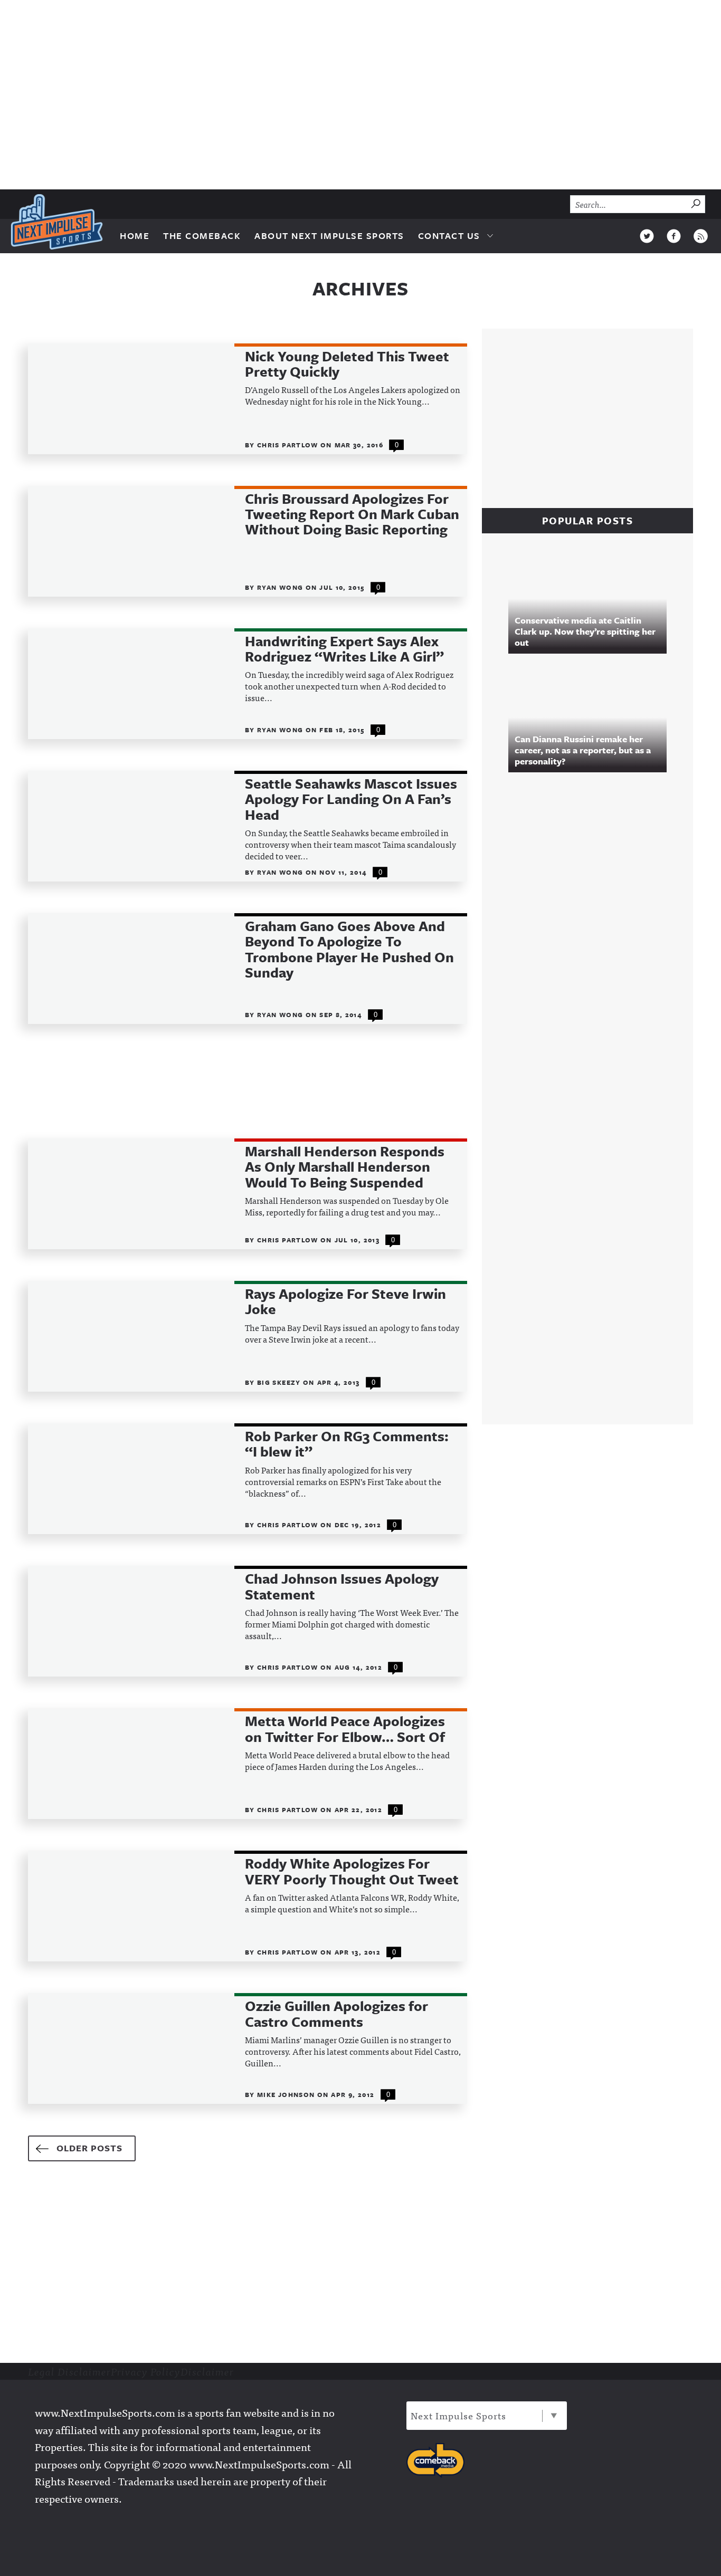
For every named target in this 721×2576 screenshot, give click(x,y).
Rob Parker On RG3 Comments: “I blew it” (347, 1444)
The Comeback (202, 236)
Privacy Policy (146, 2371)
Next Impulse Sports (458, 2415)
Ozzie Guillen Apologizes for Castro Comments (336, 2014)
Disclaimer (207, 2371)
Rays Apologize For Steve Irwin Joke (345, 1302)
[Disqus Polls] (593, 924)
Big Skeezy (280, 1382)
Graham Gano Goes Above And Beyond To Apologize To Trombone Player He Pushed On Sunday (349, 950)
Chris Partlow (289, 445)
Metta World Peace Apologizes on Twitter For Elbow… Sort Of (345, 1729)
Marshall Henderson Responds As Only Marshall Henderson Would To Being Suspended (345, 1167)
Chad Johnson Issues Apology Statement (342, 1587)
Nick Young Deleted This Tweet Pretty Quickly (347, 364)
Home (135, 236)
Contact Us (449, 236)
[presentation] (131, 399)
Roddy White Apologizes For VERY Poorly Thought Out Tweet (352, 1871)
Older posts (89, 2148)
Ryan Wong (281, 587)
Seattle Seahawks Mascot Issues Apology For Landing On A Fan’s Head (351, 799)
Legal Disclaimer (69, 2371)
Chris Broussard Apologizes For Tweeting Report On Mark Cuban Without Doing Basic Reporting (352, 514)
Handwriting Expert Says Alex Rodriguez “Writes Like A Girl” (344, 649)
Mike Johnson (287, 2094)
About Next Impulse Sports (329, 236)
